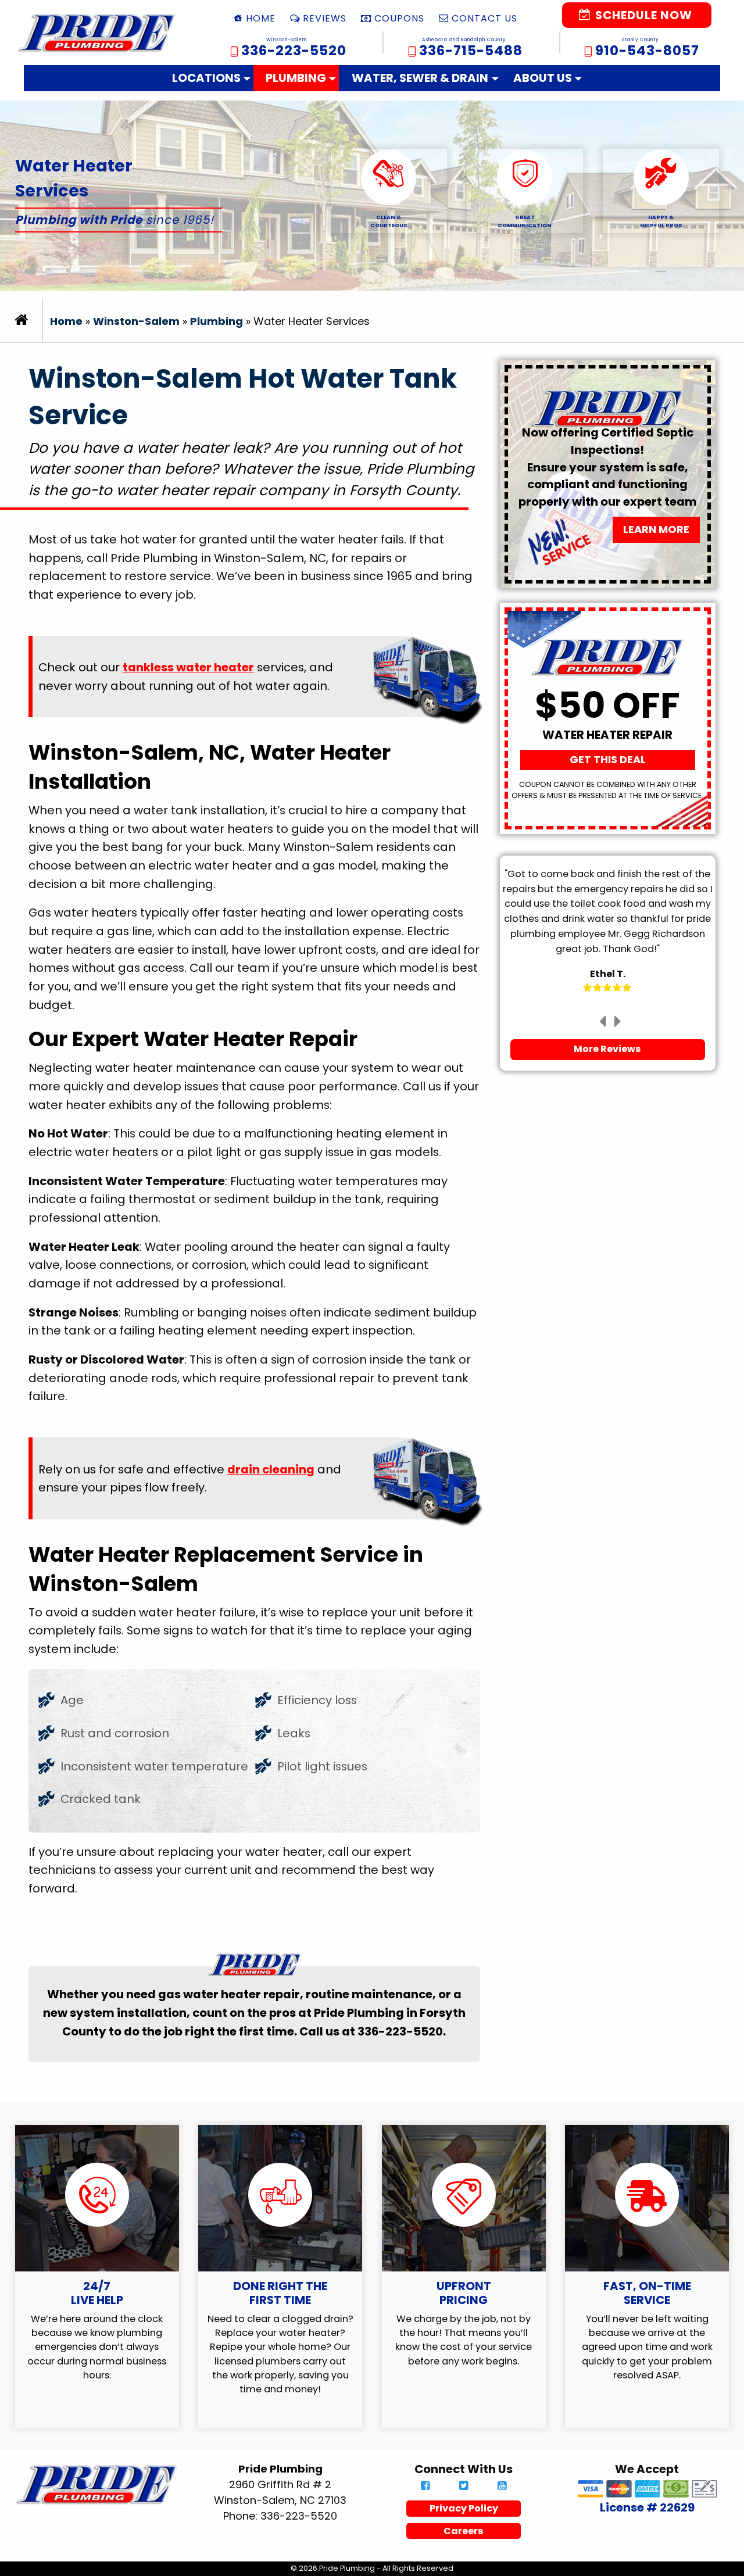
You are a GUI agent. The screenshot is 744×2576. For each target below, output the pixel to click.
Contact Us (484, 18)
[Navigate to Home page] (97, 33)
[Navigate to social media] (425, 2486)
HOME (261, 18)
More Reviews (607, 1049)
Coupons (399, 18)
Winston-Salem (136, 321)
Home (66, 321)
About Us (543, 78)
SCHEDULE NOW (642, 15)
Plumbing (296, 78)
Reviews (325, 18)
